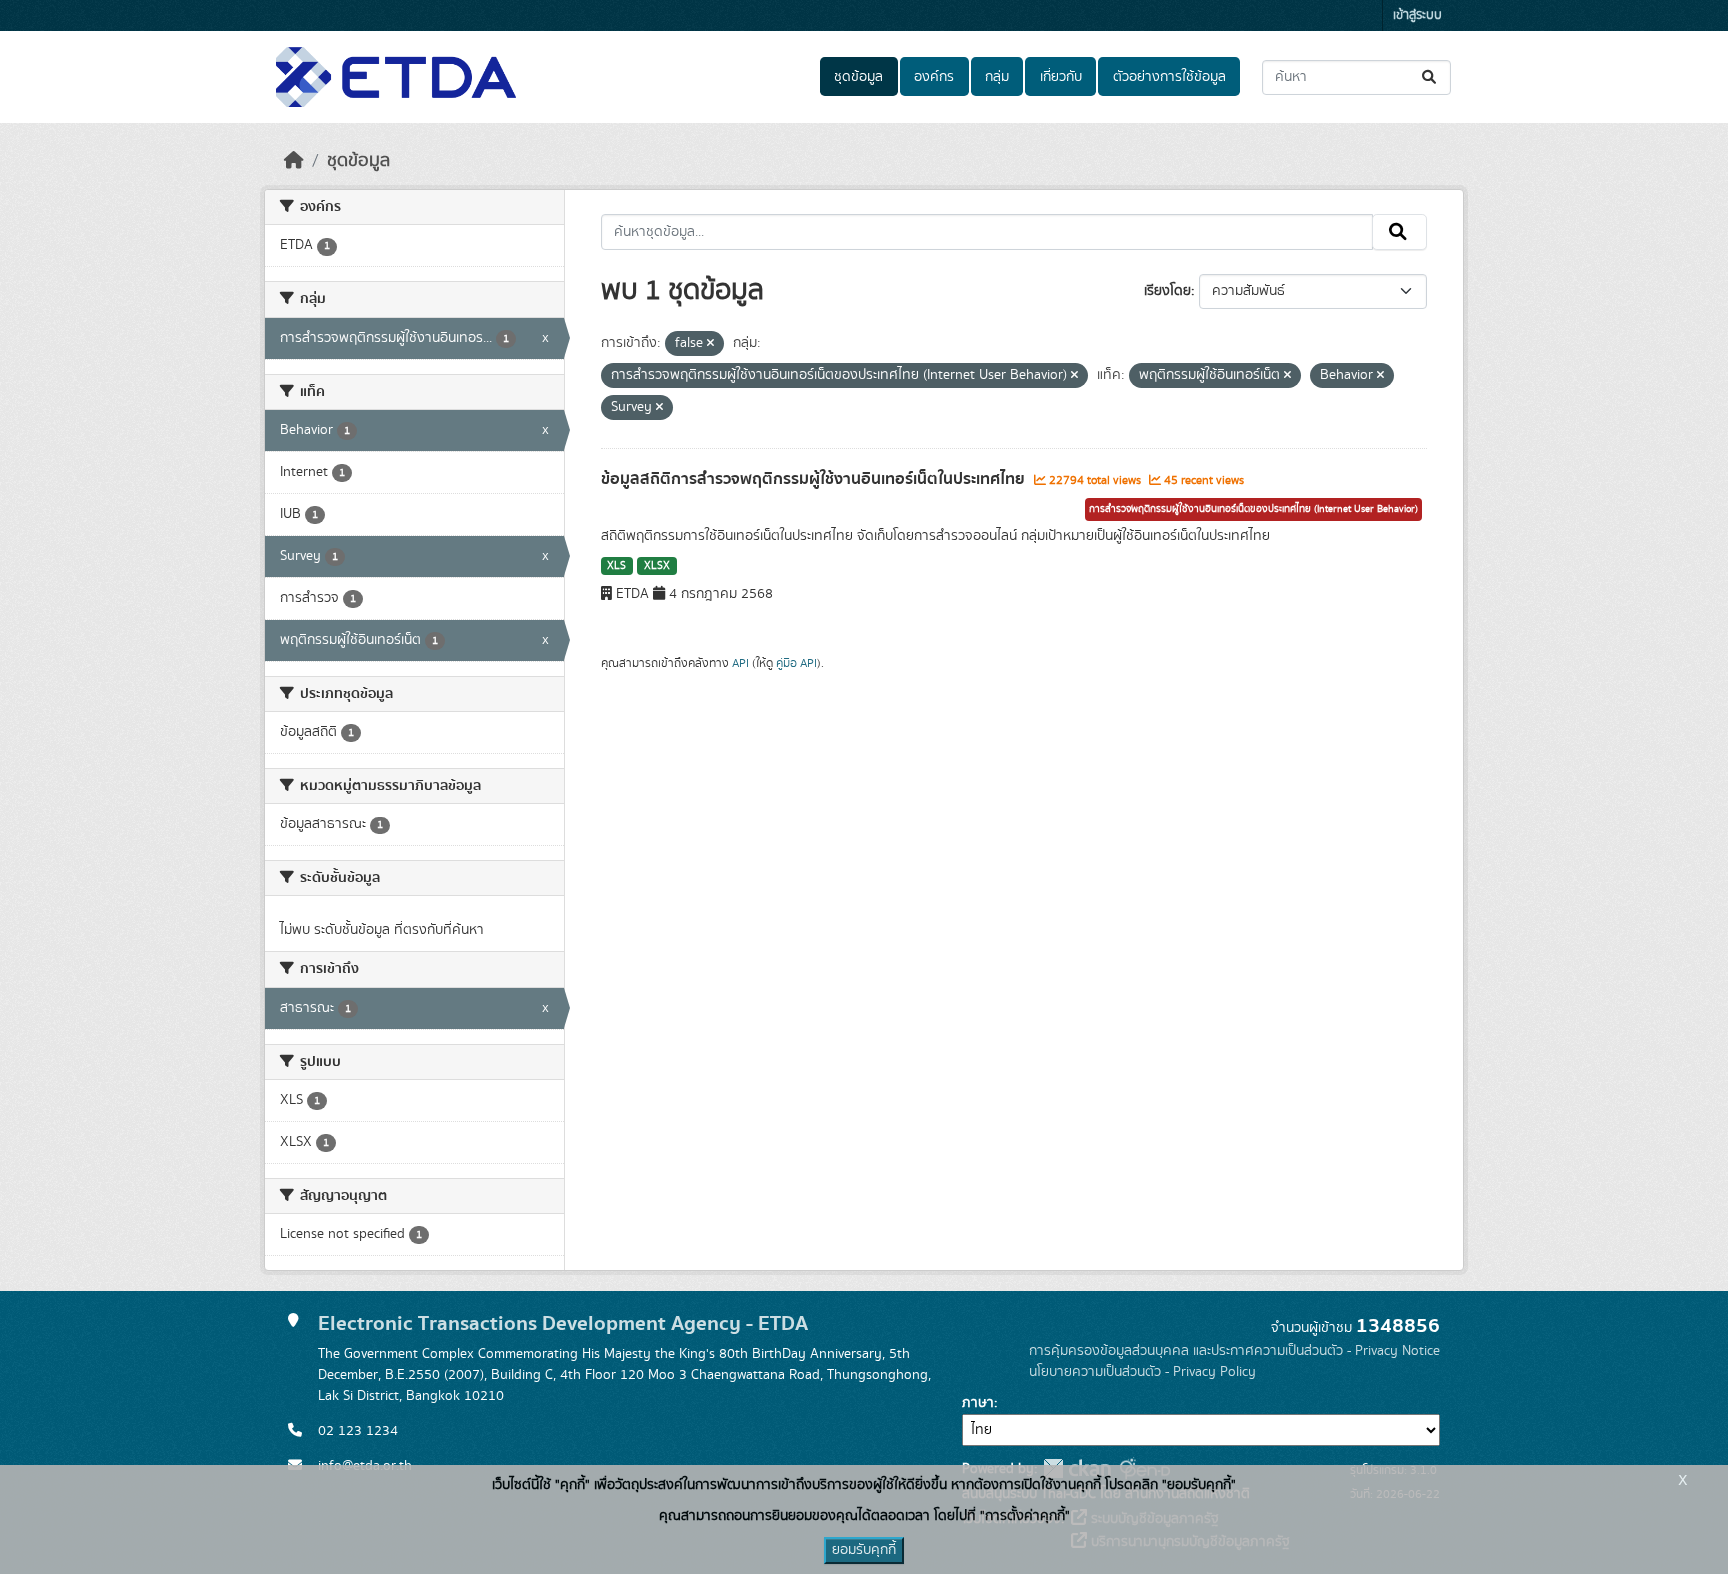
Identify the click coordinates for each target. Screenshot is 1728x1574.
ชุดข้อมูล (858, 77)
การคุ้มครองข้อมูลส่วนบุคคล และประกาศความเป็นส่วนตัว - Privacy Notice (1234, 1351)
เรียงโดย (1167, 291)
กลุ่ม (997, 77)
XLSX (657, 566)
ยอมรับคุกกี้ (864, 1550)
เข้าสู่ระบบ (1417, 15)
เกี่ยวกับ (1061, 77)
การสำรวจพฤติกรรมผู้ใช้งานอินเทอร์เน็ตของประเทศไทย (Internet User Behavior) (1253, 509)
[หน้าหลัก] (294, 161)
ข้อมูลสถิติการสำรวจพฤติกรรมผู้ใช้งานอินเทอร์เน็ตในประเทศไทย (815, 479)
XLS (616, 566)
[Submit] (1430, 77)
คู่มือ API (796, 663)
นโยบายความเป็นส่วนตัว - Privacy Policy (1142, 1372)
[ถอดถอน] (710, 344)
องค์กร (934, 77)
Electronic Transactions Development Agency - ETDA (563, 1323)
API (740, 663)
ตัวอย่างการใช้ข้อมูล (1169, 77)
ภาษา (978, 1403)
